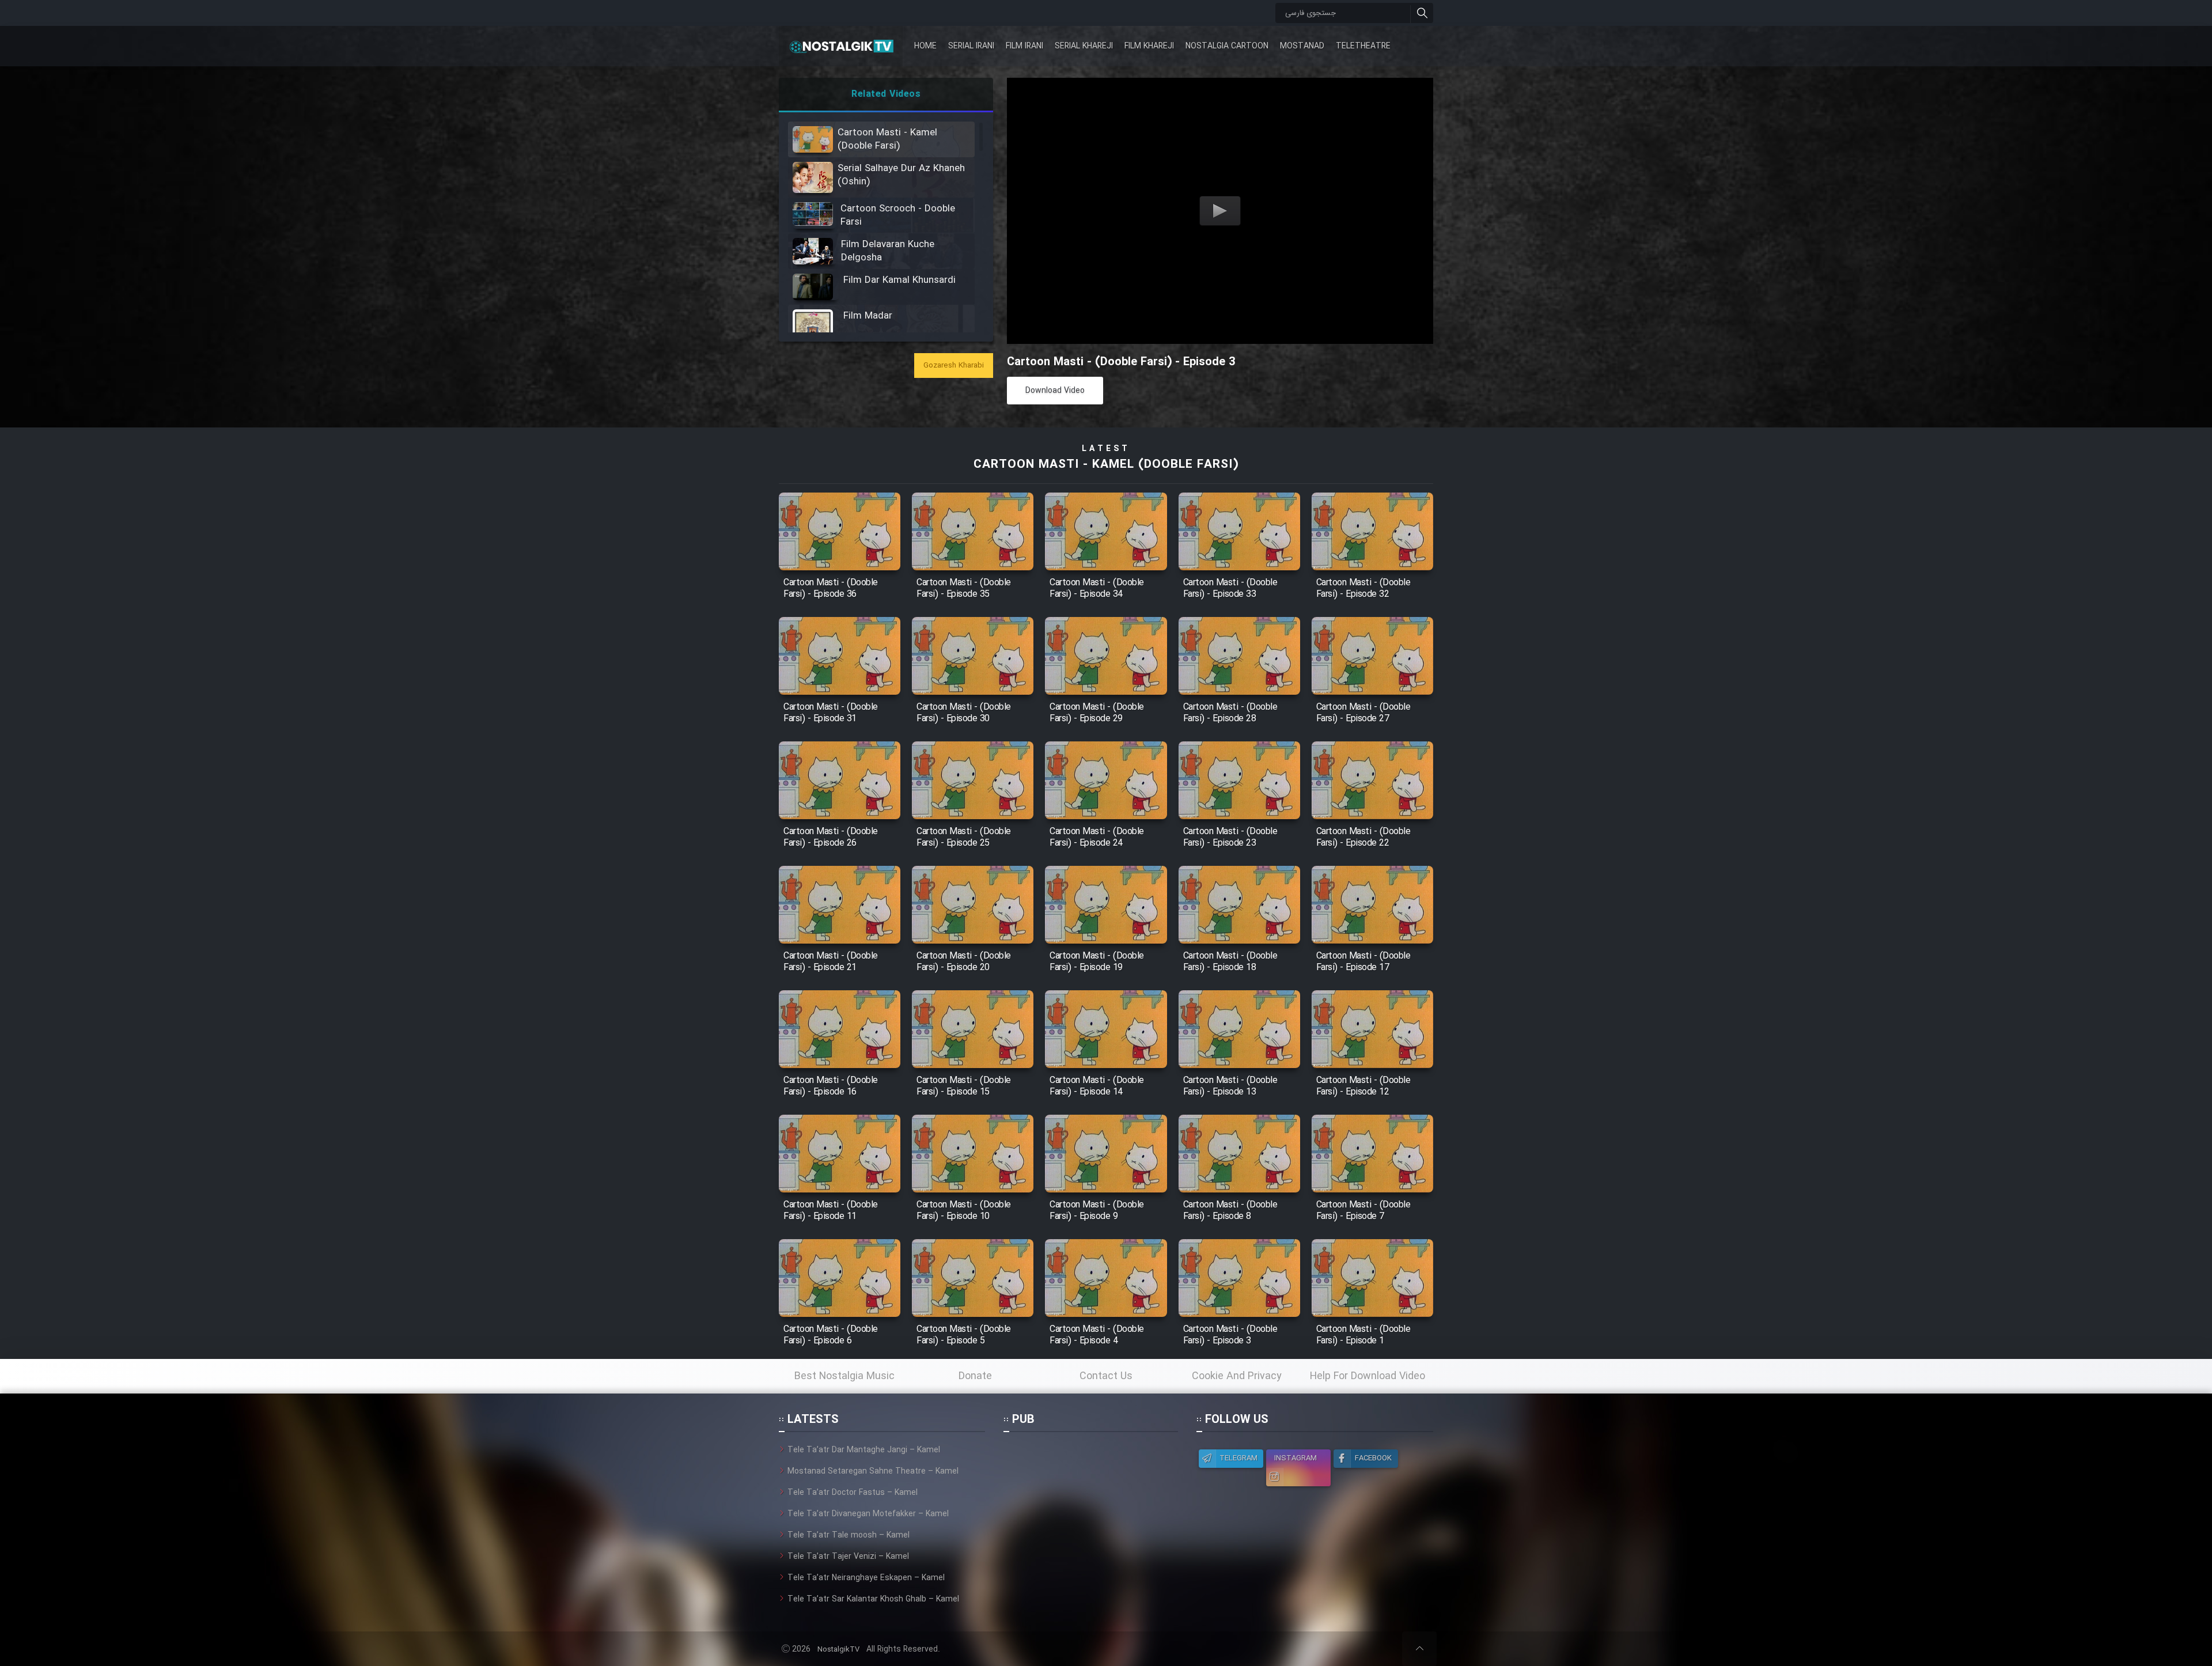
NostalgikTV (838, 1650)
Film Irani (1024, 46)
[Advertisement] (1090, 1516)
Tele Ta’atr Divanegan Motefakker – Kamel (868, 1514)
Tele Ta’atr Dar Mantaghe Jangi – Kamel (864, 1450)
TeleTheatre (1363, 46)
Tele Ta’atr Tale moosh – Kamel (849, 1535)
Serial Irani (971, 46)
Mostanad (1302, 46)
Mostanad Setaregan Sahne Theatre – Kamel (873, 1471)
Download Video (1055, 391)
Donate (975, 1376)
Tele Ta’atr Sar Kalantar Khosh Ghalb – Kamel (873, 1599)
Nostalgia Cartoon (1227, 46)
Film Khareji (1149, 46)
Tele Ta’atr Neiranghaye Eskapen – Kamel (866, 1578)
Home (925, 46)
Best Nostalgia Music (844, 1376)
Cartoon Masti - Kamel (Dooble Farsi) (1106, 465)
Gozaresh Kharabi (954, 366)
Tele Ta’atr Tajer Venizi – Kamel (848, 1557)
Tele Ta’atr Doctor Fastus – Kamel (853, 1493)
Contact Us (1106, 1376)
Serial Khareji (1084, 46)
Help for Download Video (1368, 1376)
